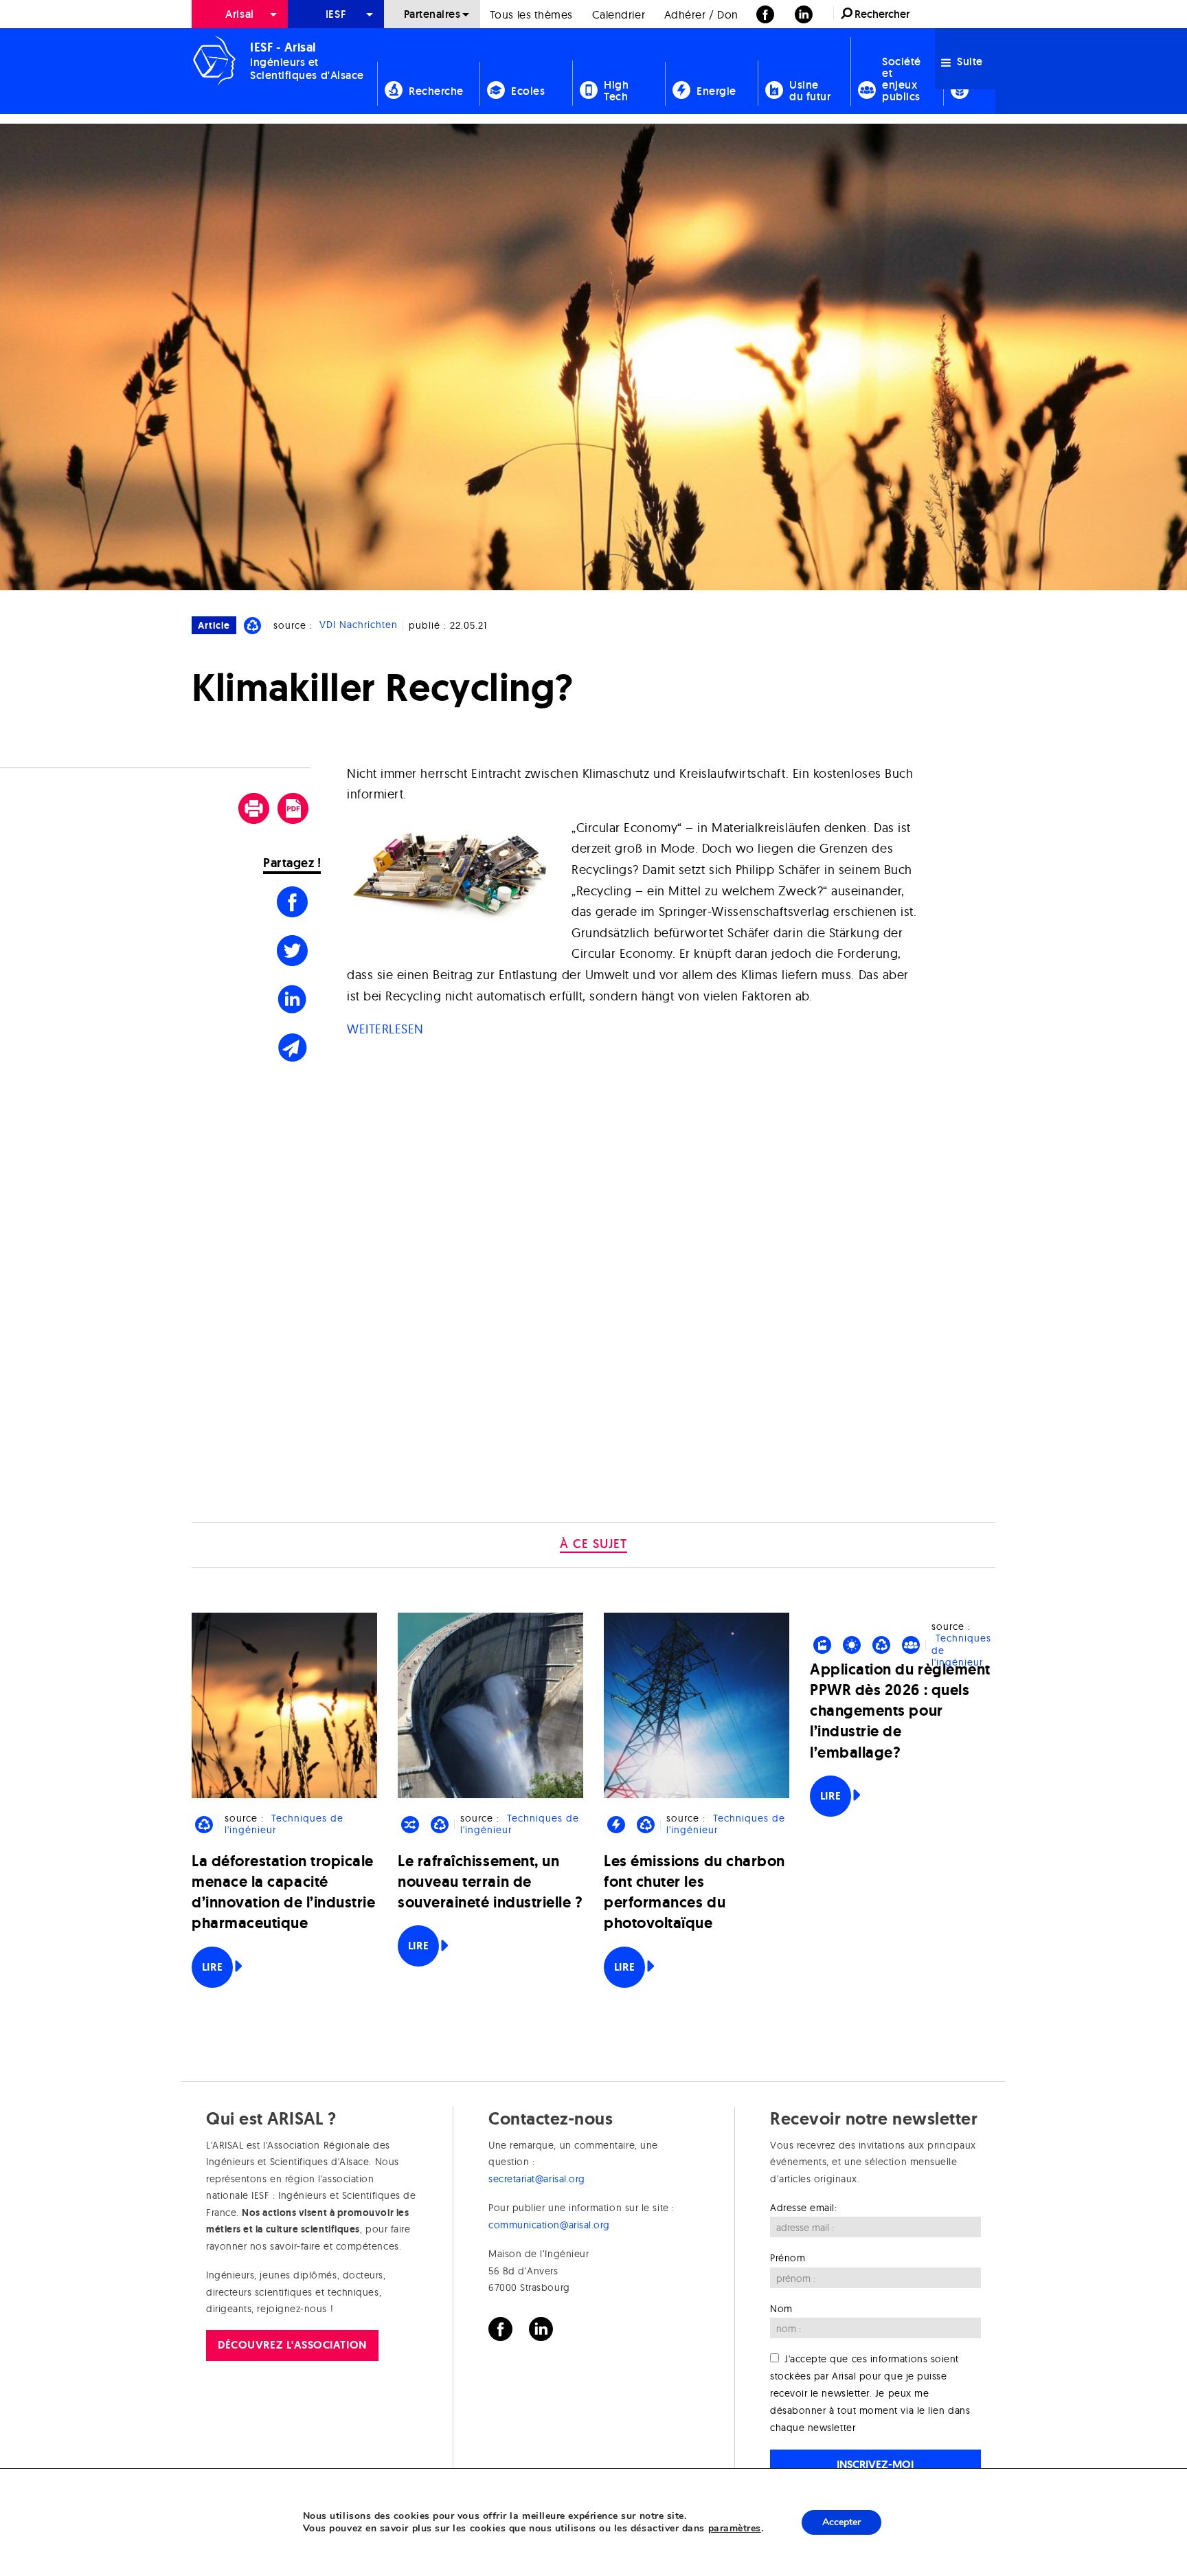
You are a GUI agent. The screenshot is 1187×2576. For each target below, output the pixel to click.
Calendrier (619, 14)
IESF (336, 14)
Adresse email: (804, 2208)
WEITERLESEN (385, 1029)
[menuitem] (240, 14)
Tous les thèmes (531, 14)
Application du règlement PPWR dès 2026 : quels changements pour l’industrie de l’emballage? (900, 1711)
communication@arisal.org (549, 2225)
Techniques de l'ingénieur (284, 1824)
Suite (969, 61)
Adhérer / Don (701, 14)
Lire (212, 1967)
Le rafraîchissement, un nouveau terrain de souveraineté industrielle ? (490, 1882)
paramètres (735, 2529)
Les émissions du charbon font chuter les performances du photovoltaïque (694, 1892)
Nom (781, 2309)
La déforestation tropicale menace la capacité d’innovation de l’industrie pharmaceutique (284, 1892)
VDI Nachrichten (359, 625)
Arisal (239, 14)
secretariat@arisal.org (537, 2179)
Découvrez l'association (292, 2345)
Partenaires (432, 14)
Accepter (841, 2522)
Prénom (788, 2258)
